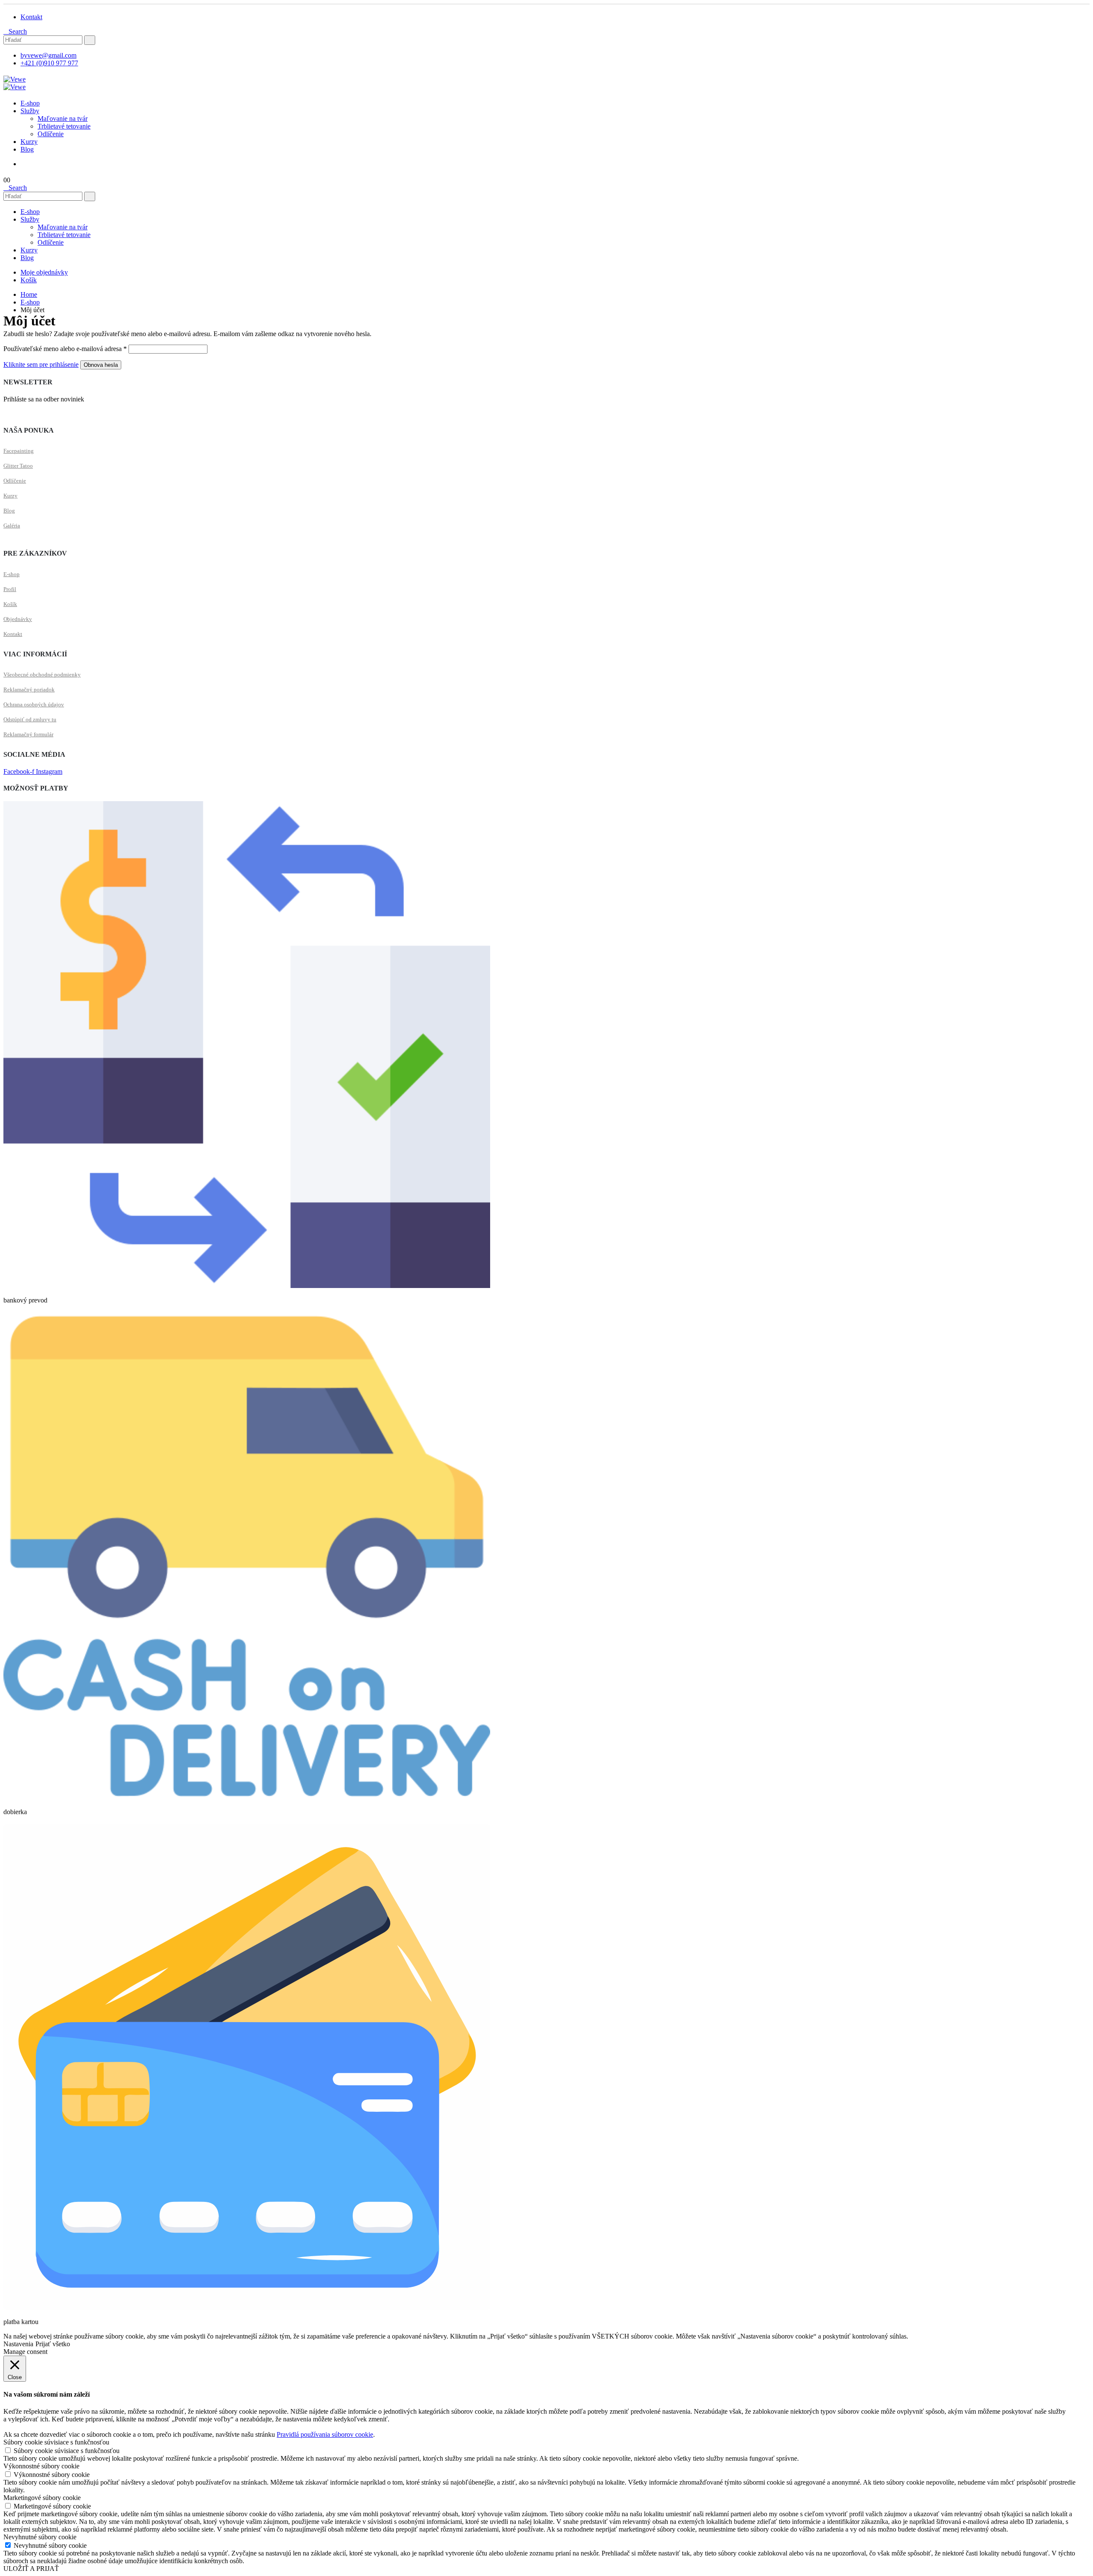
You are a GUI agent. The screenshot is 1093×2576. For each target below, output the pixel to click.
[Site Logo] (15, 79)
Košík (29, 280)
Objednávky (18, 619)
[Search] (90, 40)
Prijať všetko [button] (53, 2344)
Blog (27, 149)
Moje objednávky (44, 272)
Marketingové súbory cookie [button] (42, 2498)
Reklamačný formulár (28, 734)
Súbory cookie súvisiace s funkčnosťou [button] (56, 2442)
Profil (10, 589)
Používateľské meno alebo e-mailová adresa (65, 349)
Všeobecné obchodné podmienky (42, 675)
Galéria (12, 525)
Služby (30, 111)
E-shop (30, 103)
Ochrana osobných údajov (34, 704)
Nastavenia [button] (18, 2344)
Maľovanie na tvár (63, 119)
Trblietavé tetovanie (64, 126)
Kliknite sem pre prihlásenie (41, 364)
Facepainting (19, 451)
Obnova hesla (101, 365)
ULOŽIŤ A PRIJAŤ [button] (31, 2569)
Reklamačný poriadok (29, 689)
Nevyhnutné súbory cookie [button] (40, 2537)
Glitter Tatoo (18, 466)
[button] (15, 31)
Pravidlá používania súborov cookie (325, 2434)
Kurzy (29, 142)
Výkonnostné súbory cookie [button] (41, 2466)
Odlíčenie (51, 134)
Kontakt (13, 634)
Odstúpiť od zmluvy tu (30, 719)
